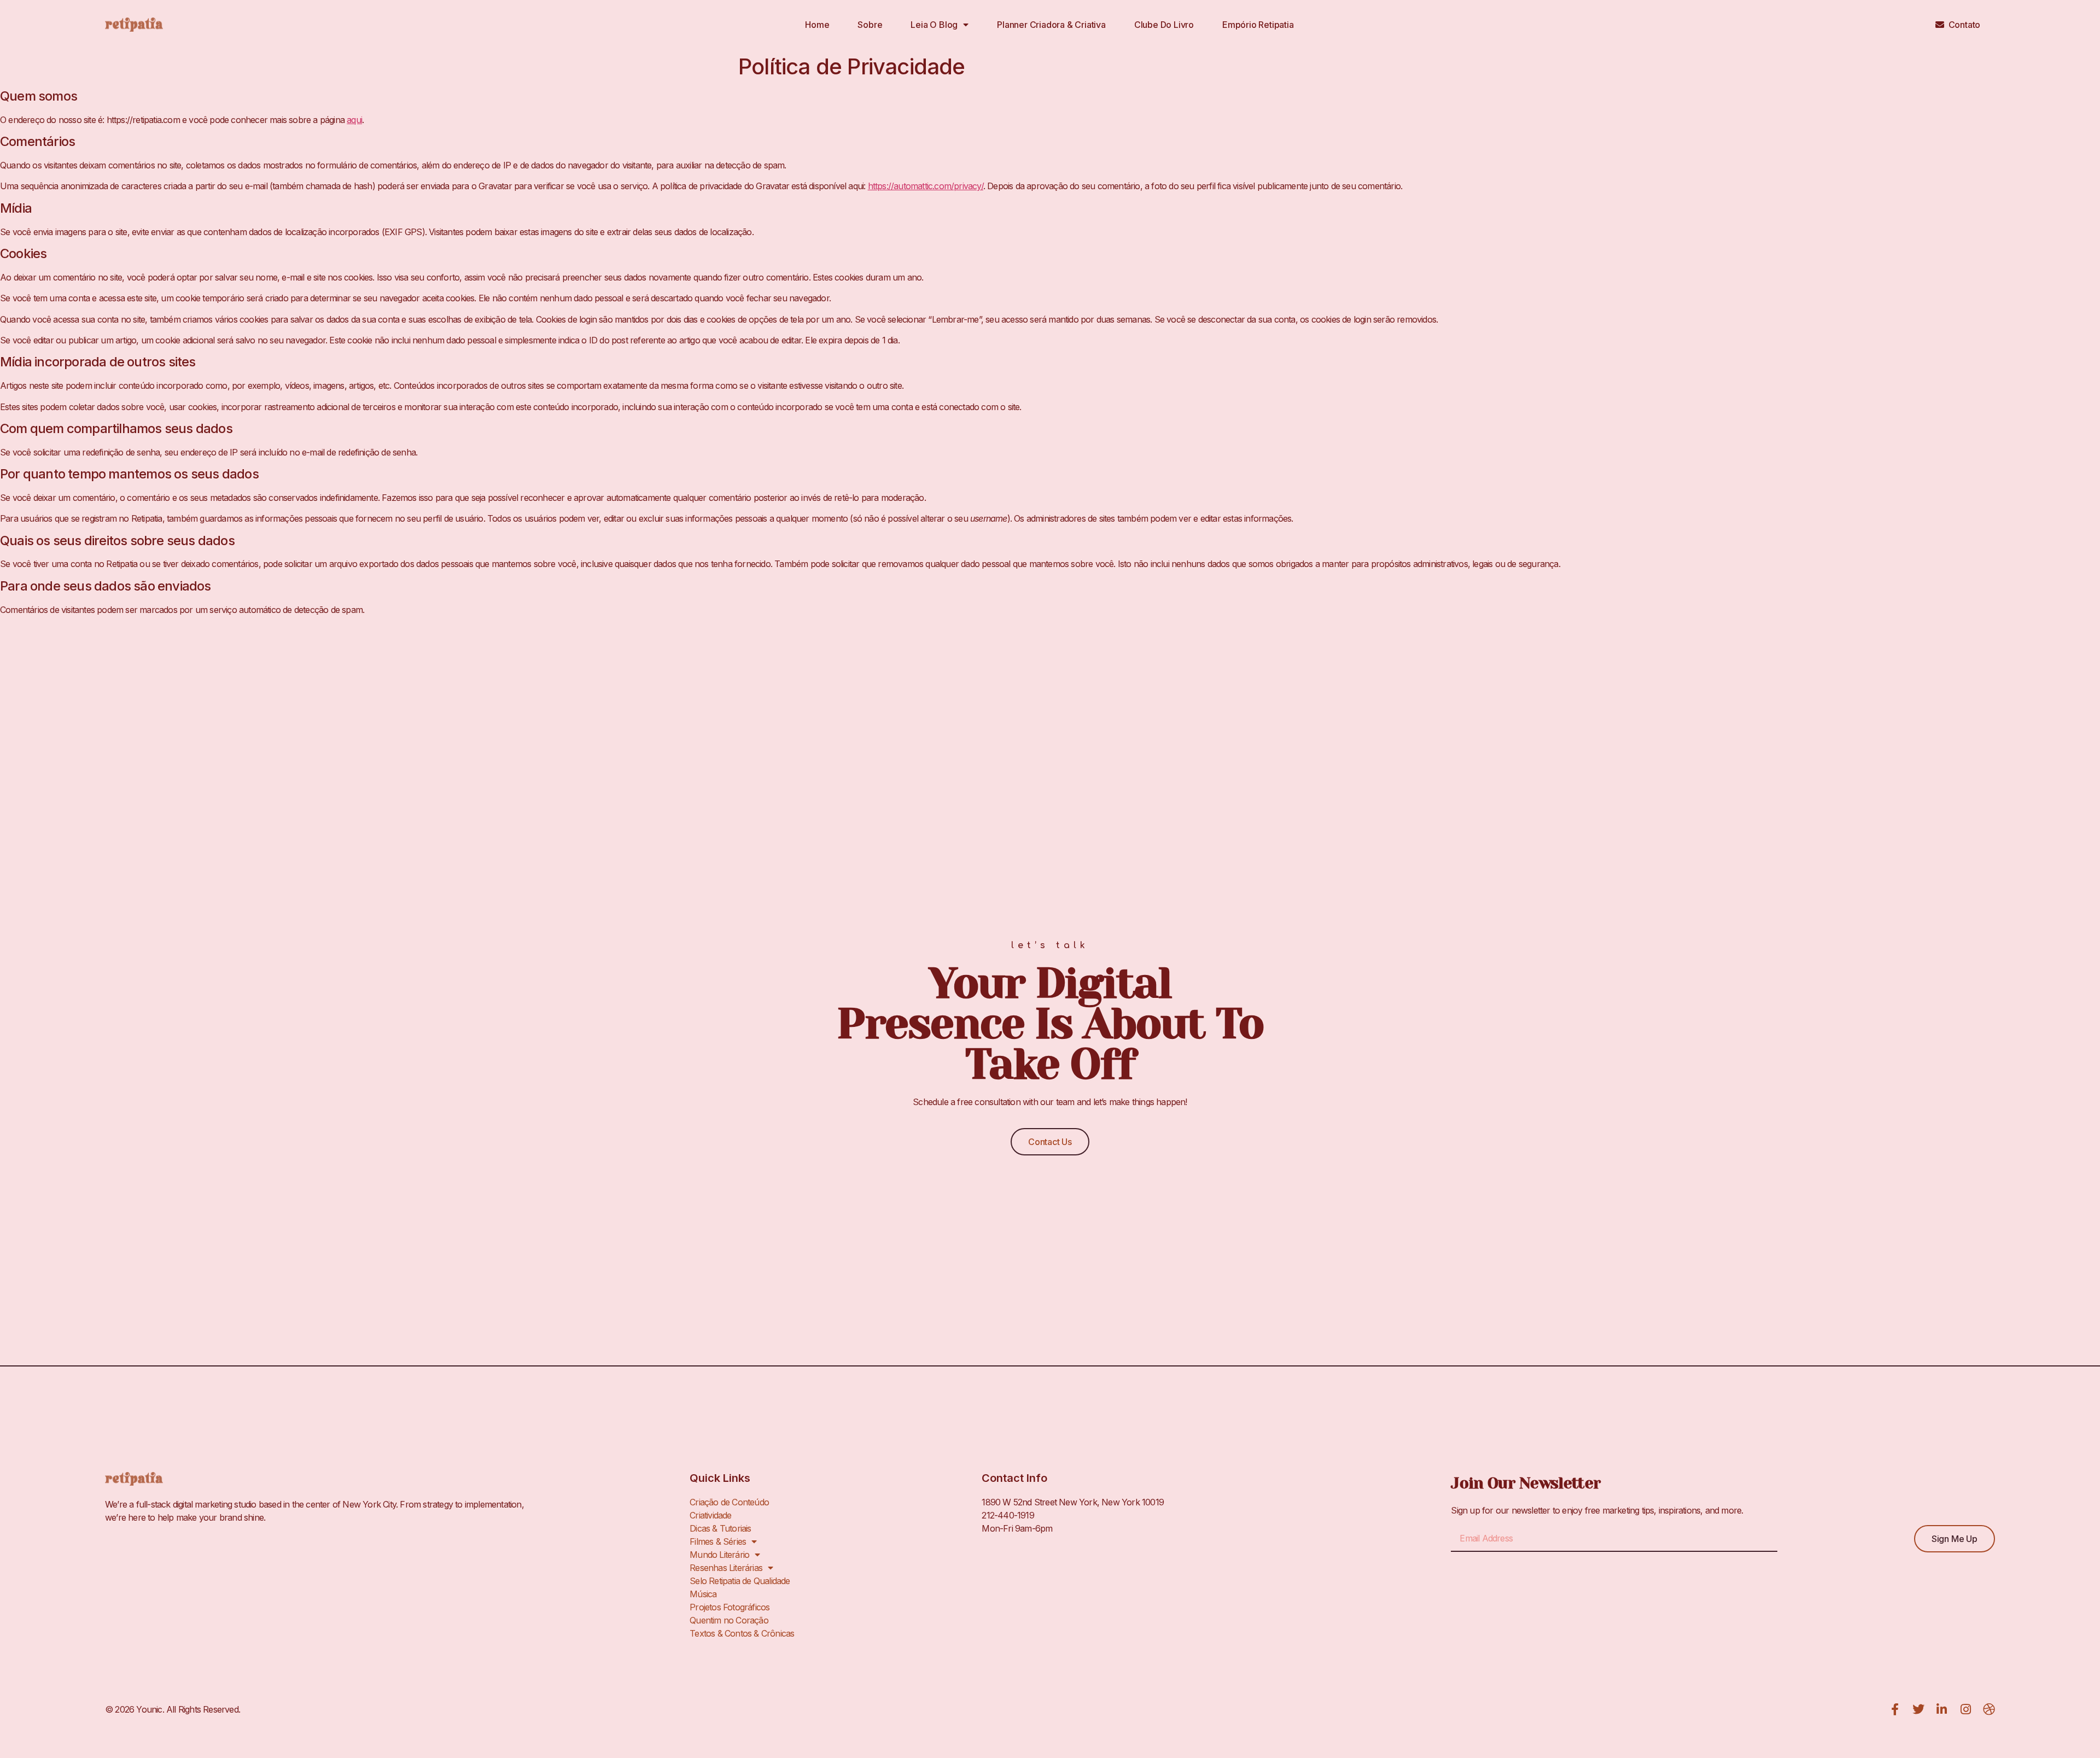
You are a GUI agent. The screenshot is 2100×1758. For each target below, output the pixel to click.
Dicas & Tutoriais (720, 1528)
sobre (870, 25)
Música (703, 1594)
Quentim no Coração (729, 1620)
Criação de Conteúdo (729, 1502)
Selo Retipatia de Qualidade (740, 1581)
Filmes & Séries (718, 1541)
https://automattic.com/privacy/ (926, 186)
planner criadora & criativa (1051, 25)
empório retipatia (1258, 25)
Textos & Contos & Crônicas (742, 1633)
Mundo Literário (719, 1555)
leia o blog (934, 25)
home (817, 25)
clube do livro (1164, 25)
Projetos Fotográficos (730, 1607)
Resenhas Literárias (726, 1568)
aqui (354, 120)
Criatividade (710, 1515)
